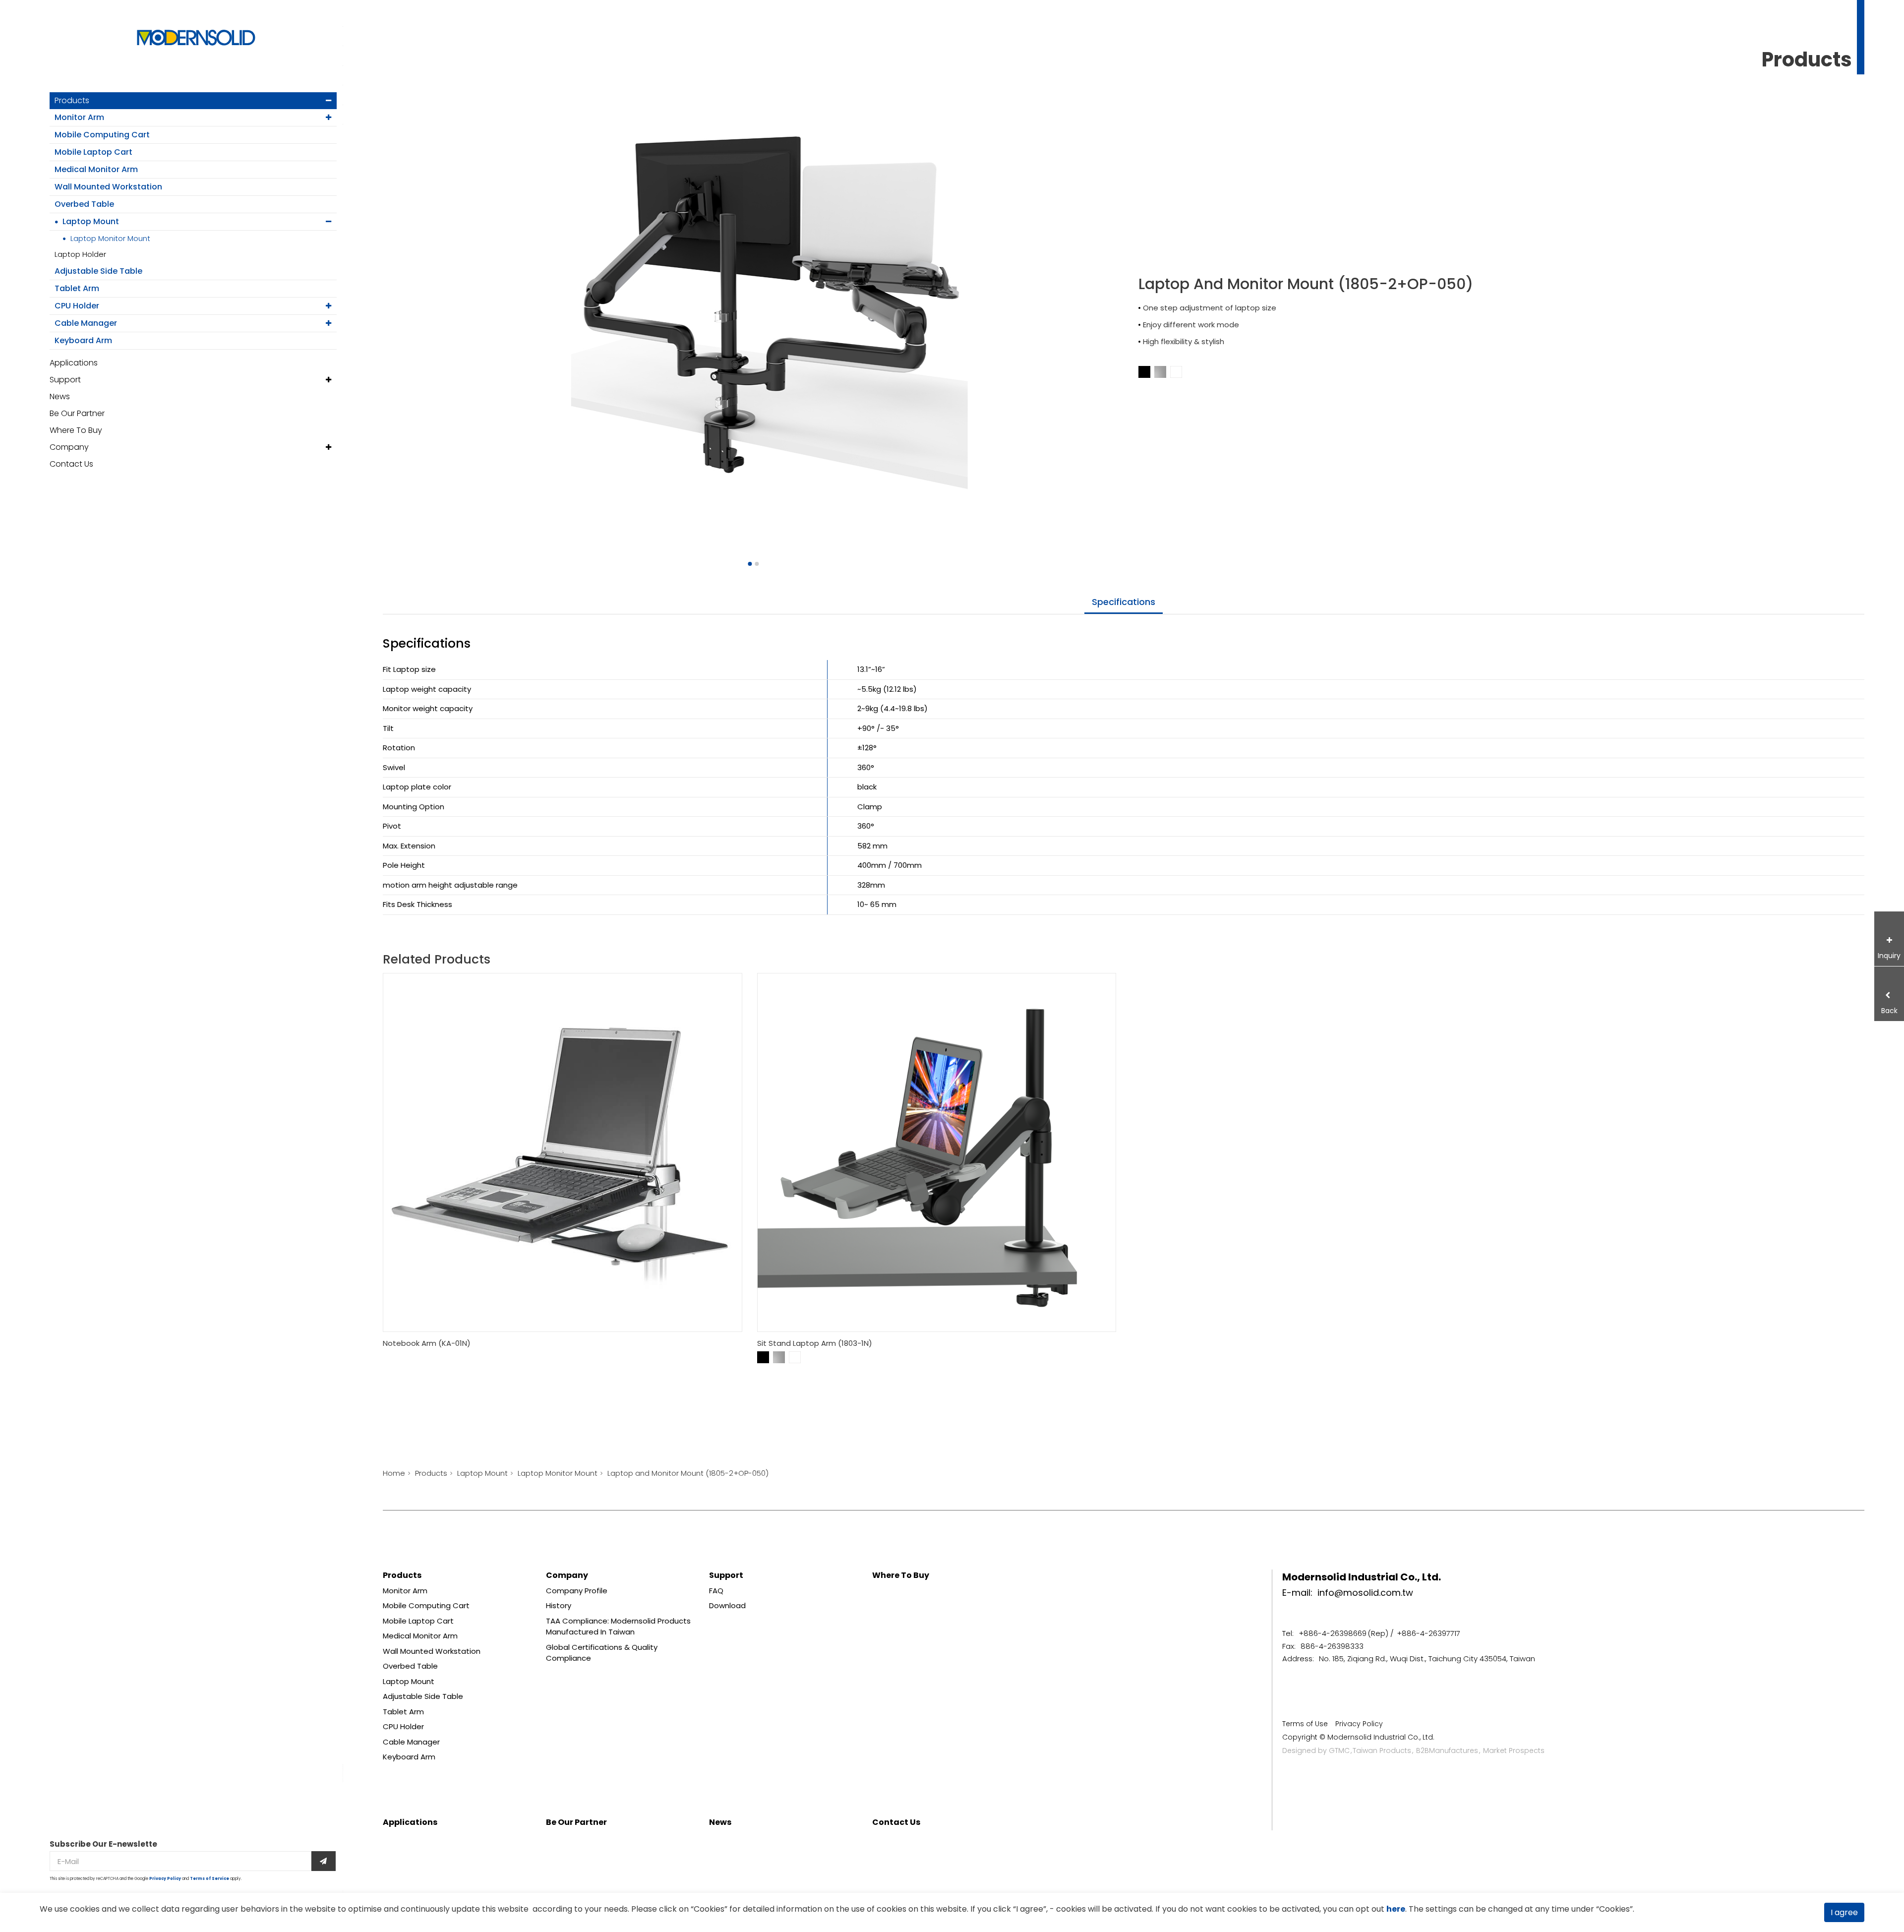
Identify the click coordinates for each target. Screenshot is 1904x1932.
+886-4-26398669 (1333, 1633)
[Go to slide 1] (750, 564)
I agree (1844, 1912)
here (1396, 1909)
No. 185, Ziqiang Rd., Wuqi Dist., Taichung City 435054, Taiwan (1427, 1659)
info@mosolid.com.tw (1365, 1593)
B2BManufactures (1447, 1751)
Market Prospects (1514, 1751)
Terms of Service (209, 1879)
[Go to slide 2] (757, 564)
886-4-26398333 (1332, 1646)
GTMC (1339, 1751)
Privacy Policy (165, 1879)
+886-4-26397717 (1428, 1633)
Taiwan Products (1382, 1751)
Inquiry (1889, 956)
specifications (1124, 602)
